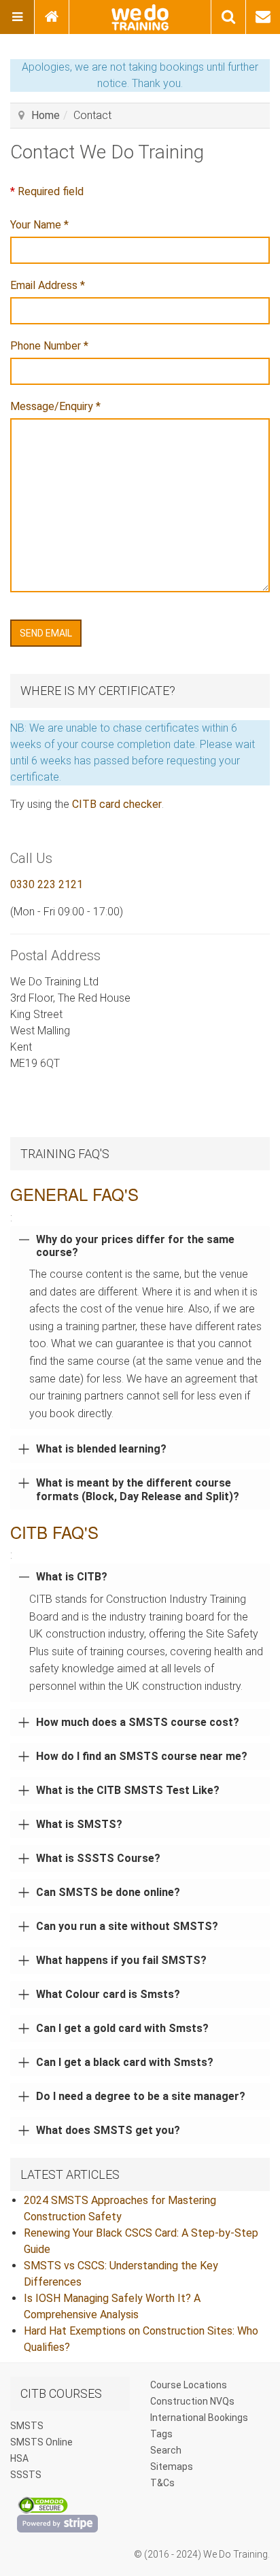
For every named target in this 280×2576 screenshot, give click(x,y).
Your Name (39, 225)
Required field (47, 191)
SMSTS (27, 2426)
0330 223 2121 (47, 884)
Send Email (46, 633)
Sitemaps (172, 2467)
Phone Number (49, 346)
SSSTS (26, 2475)
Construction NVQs (192, 2401)
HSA (19, 2458)
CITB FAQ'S (54, 1532)
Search (166, 2450)
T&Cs (162, 2483)
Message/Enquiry (55, 406)
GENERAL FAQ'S (74, 1194)
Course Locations (189, 2385)
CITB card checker (117, 804)
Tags (161, 2434)
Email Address (48, 285)
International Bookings (199, 2418)
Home (46, 115)
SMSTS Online (41, 2442)
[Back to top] (258, 2554)
